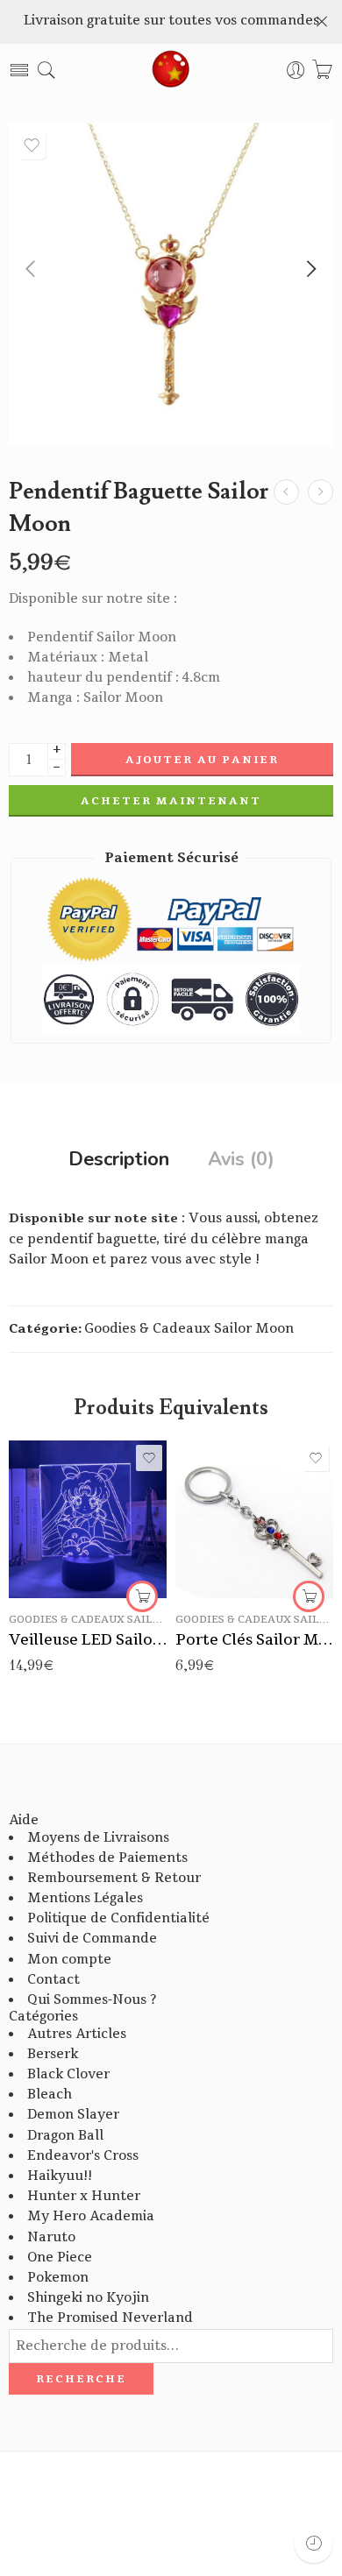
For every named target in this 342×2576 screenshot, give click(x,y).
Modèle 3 (223, 1542)
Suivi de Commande (92, 1939)
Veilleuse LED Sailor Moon (88, 1640)
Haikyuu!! (60, 2176)
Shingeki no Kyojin (88, 2298)
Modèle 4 (223, 1568)
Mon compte (69, 1960)
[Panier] (322, 71)
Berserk (53, 2054)
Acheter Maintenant (171, 801)
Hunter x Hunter (84, 2196)
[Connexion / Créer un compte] (296, 71)
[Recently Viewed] (313, 2543)
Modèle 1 (224, 1490)
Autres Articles (77, 2034)
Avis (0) (241, 1160)
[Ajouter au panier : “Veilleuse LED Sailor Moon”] (142, 1596)
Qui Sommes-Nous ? (92, 2000)
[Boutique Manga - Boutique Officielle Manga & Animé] (171, 70)
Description (119, 1160)
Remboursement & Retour (114, 1878)
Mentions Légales (85, 1898)
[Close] (322, 22)
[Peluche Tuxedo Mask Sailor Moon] (321, 492)
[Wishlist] (32, 145)
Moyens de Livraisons (98, 1838)
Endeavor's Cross (83, 2156)
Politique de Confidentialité (118, 1918)
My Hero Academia (91, 2216)
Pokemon (58, 2278)
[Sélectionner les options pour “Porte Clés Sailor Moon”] (309, 1596)
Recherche (81, 2379)
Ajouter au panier (202, 760)
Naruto (51, 2237)
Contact (53, 1980)
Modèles (200, 1465)
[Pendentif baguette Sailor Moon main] (171, 284)
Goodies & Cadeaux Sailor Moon (189, 1329)
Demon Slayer (73, 2115)
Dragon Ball (65, 2136)
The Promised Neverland (110, 2318)
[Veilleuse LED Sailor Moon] (88, 1519)
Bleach (50, 2095)
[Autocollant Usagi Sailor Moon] (286, 492)
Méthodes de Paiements (107, 1858)
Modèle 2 (223, 1516)
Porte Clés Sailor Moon (254, 1640)
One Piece (60, 2258)
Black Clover (68, 2074)
